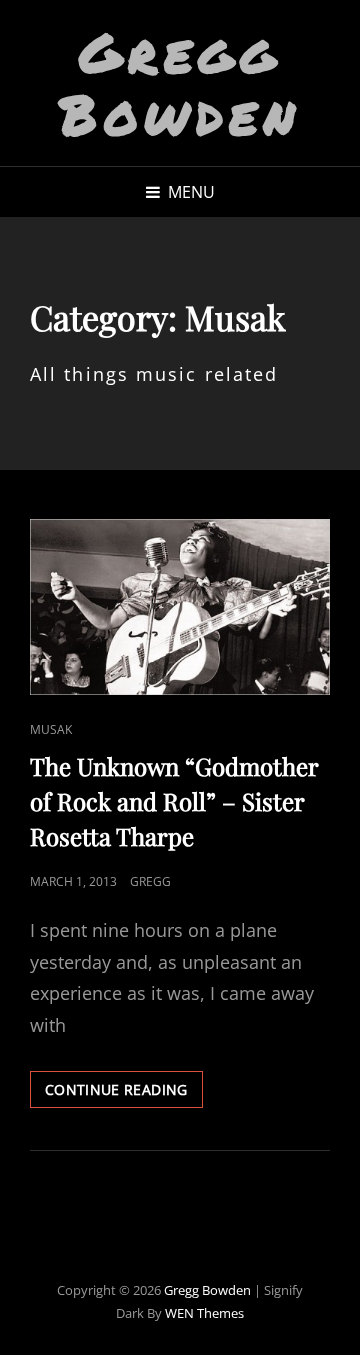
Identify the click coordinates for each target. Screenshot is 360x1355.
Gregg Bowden (180, 82)
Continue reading (124, 1093)
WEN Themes (204, 1313)
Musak (51, 729)
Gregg (150, 881)
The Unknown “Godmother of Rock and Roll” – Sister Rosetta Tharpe (174, 801)
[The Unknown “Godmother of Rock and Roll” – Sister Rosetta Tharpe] (180, 607)
